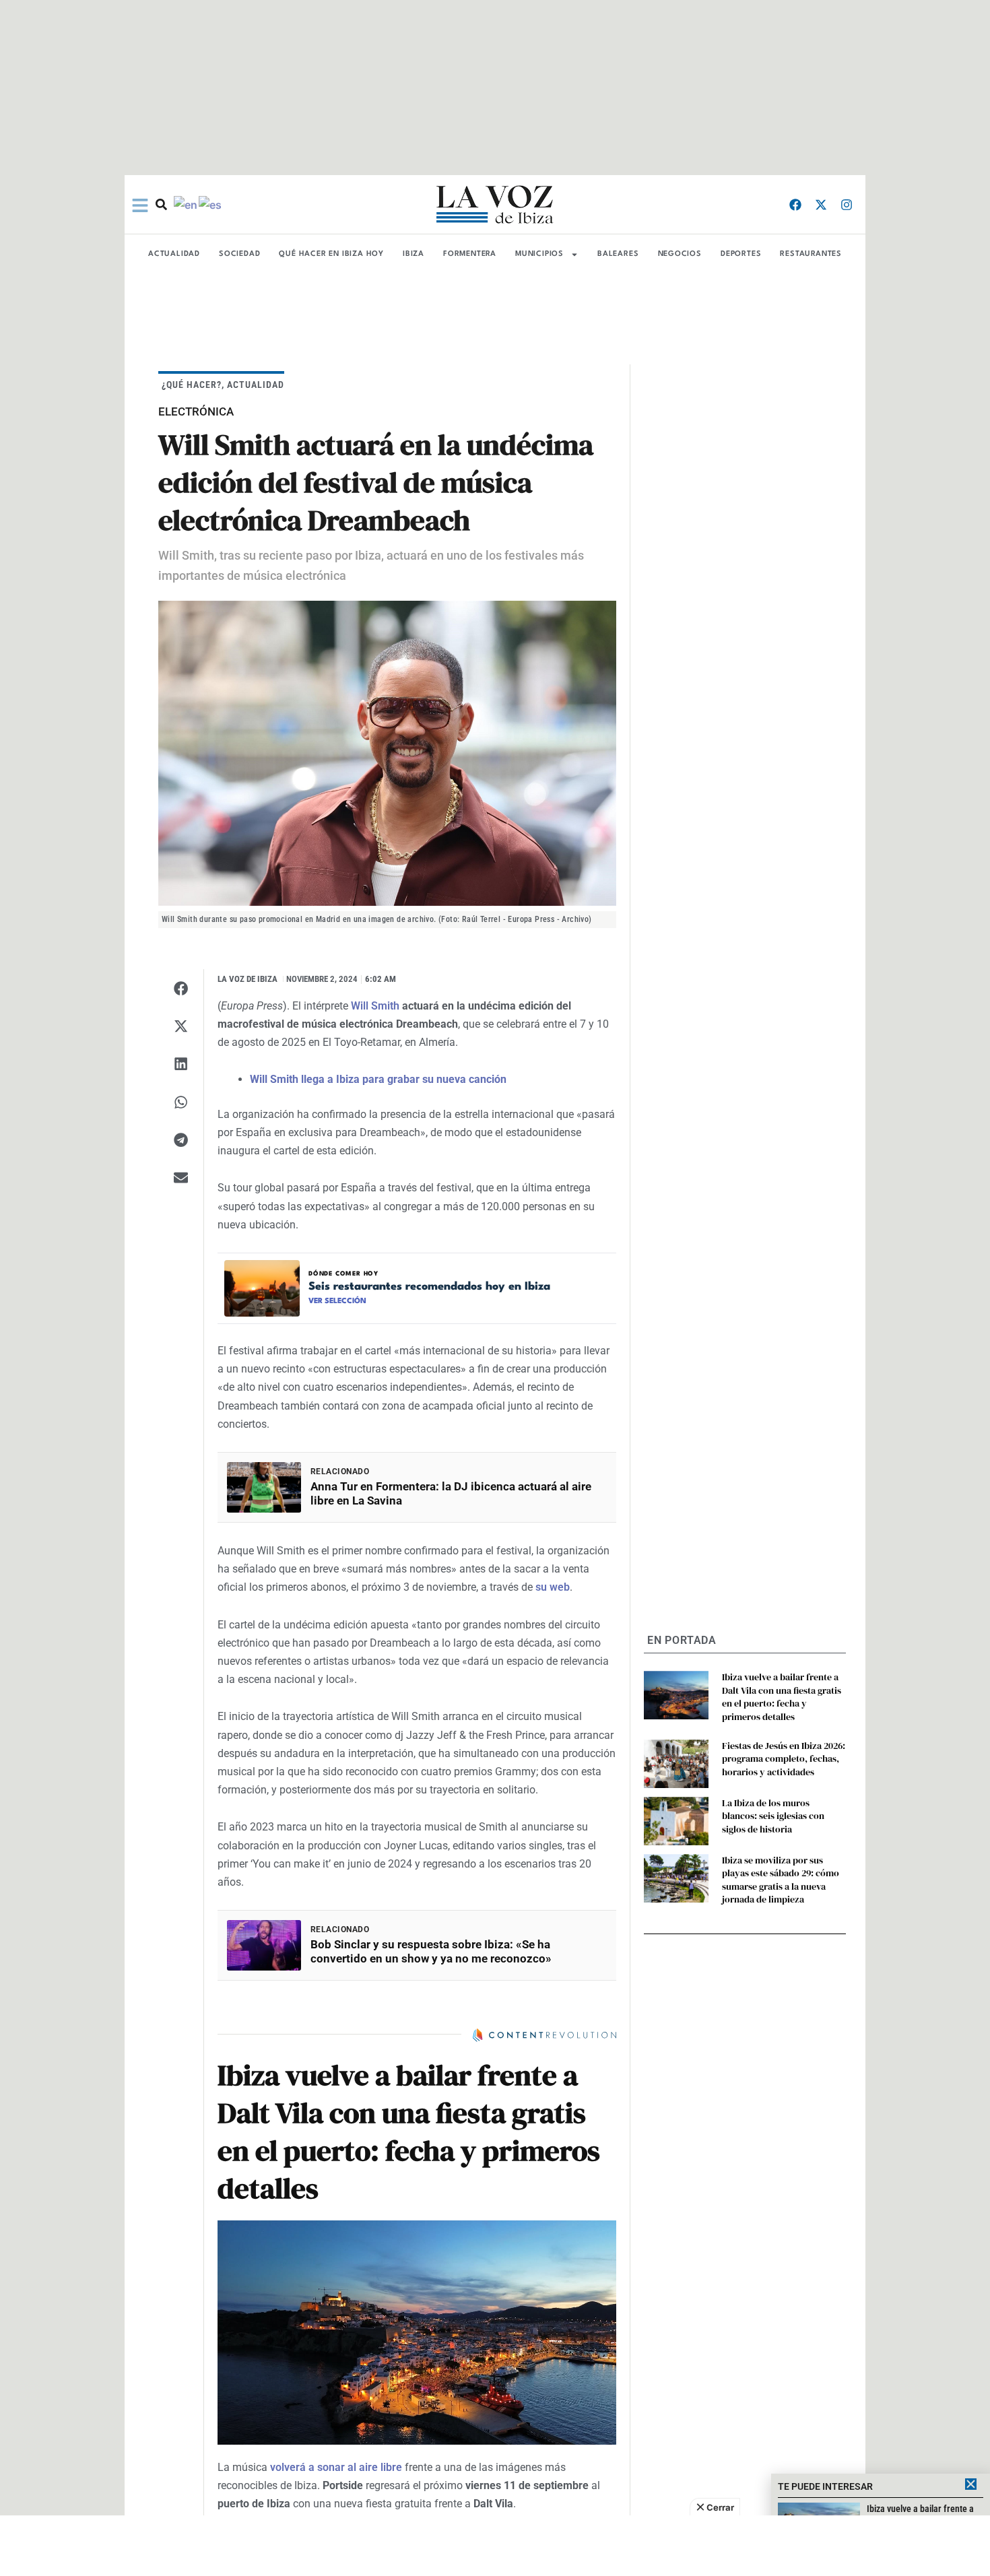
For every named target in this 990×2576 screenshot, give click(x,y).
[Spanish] (211, 204)
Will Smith (375, 1006)
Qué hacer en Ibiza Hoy (331, 254)
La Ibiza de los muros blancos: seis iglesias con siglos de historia (773, 1816)
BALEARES (618, 254)
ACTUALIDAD (174, 254)
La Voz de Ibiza (247, 979)
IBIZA (414, 254)
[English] (186, 204)
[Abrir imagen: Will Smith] (387, 753)
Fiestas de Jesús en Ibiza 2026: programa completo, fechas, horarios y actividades (784, 1759)
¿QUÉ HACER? (192, 385)
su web (553, 1587)
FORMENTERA (470, 254)
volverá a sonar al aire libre (336, 2467)
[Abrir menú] (140, 205)
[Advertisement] (495, 2546)
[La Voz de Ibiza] (495, 204)
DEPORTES (741, 254)
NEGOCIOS (680, 254)
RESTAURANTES (811, 254)
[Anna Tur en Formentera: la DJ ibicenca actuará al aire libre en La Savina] (264, 1487)
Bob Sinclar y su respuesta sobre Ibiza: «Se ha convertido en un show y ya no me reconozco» (431, 1951)
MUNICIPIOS (539, 254)
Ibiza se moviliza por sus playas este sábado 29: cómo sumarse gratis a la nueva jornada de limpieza (781, 1880)
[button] (181, 988)
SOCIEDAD (239, 254)
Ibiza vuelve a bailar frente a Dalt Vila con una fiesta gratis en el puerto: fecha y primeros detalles (782, 1697)
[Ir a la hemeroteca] (161, 204)
